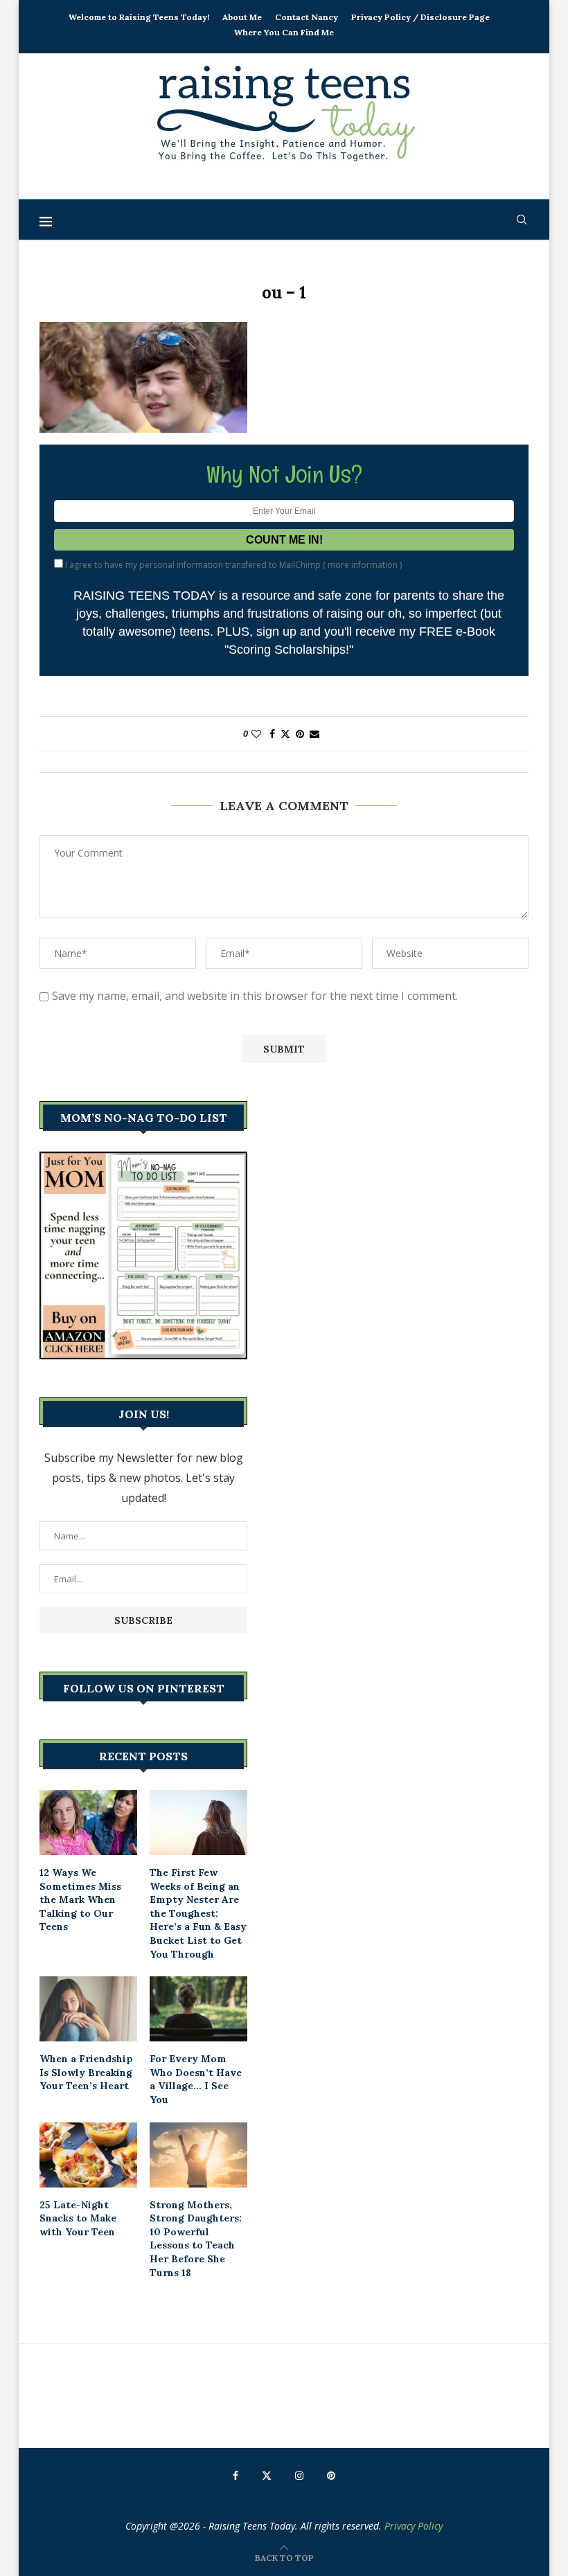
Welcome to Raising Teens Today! (139, 17)
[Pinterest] (331, 2476)
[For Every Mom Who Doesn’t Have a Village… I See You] (198, 2009)
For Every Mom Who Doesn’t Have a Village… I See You (196, 2079)
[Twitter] (267, 2476)
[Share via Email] (314, 734)
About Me (242, 17)
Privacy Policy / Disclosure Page (420, 17)
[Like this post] (256, 734)
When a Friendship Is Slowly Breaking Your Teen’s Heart (86, 2072)
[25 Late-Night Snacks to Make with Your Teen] (88, 2155)
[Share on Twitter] (285, 734)
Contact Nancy (307, 17)
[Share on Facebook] (272, 734)
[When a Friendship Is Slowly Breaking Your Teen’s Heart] (88, 2009)
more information (363, 565)
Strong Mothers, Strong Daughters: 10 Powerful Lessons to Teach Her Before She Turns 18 (196, 2239)
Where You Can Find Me (284, 32)
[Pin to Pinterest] (300, 734)
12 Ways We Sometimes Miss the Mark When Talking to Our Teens (80, 1899)
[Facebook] (236, 2476)
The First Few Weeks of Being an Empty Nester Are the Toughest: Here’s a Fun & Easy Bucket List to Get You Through (198, 1913)
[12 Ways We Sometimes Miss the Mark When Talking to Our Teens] (88, 1823)
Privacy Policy (414, 2526)
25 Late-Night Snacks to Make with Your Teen (78, 2218)
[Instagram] (299, 2476)
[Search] (522, 220)
